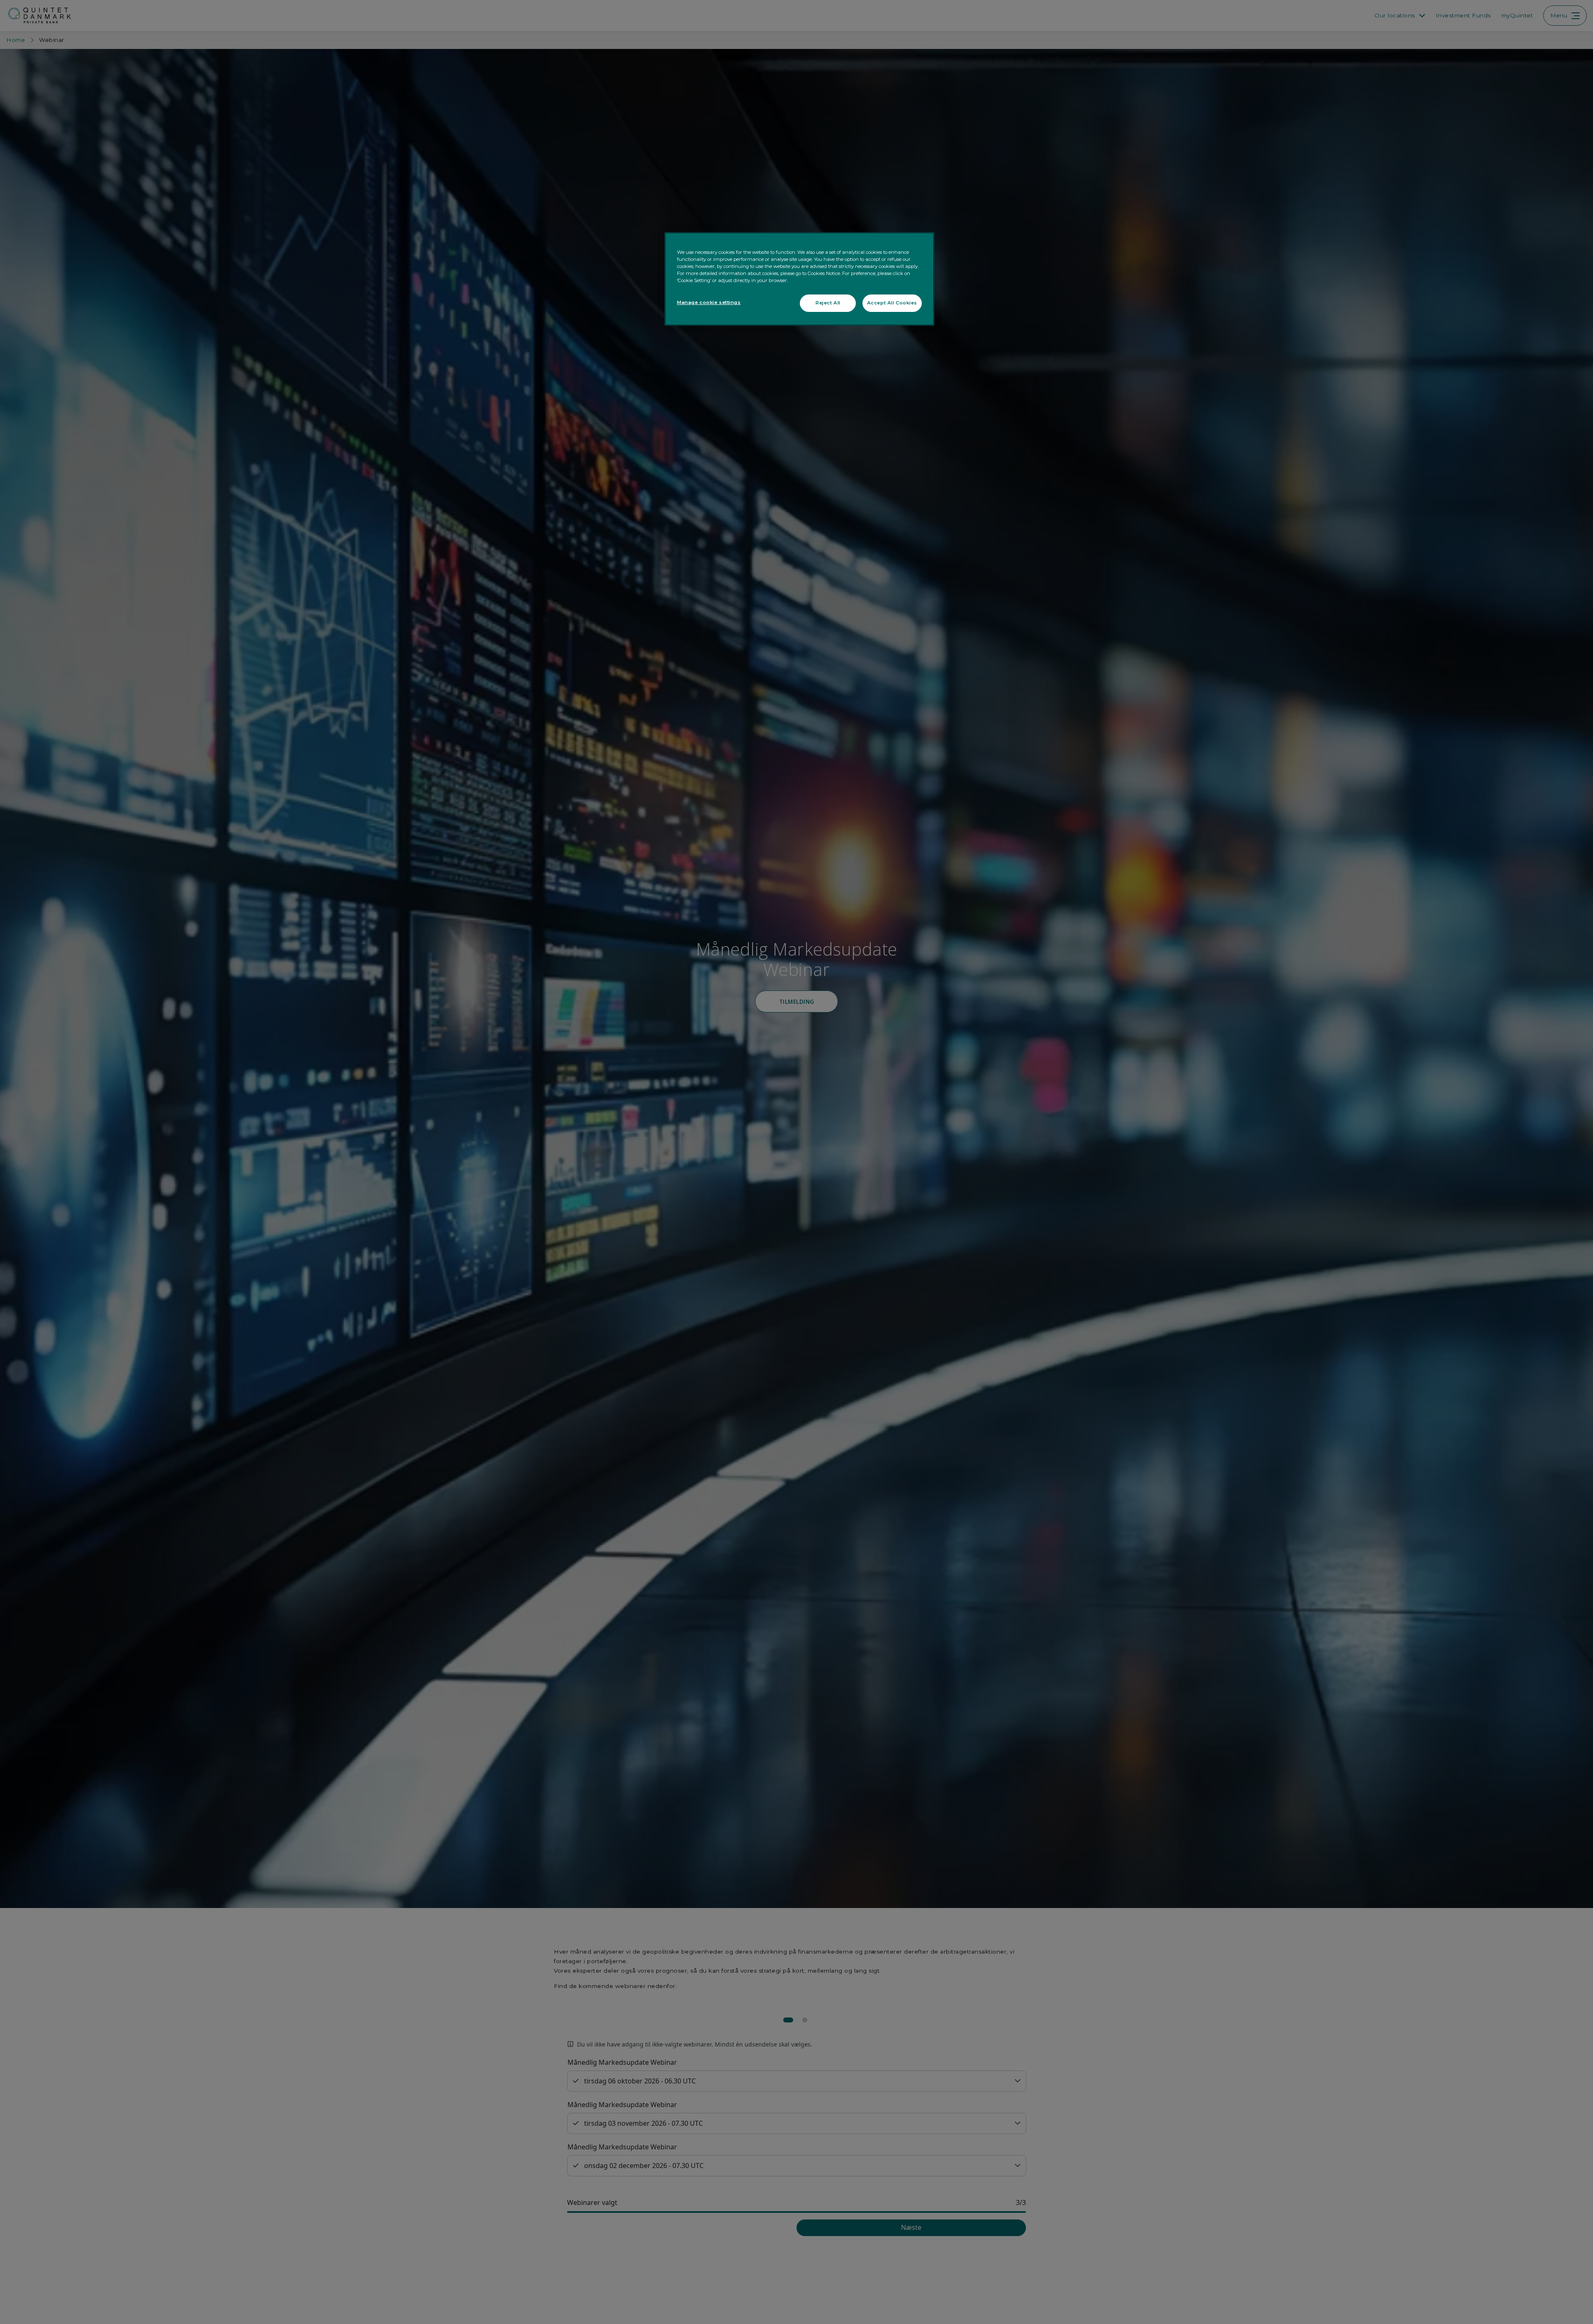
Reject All (828, 303)
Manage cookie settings (709, 303)
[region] (799, 279)
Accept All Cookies (892, 303)
